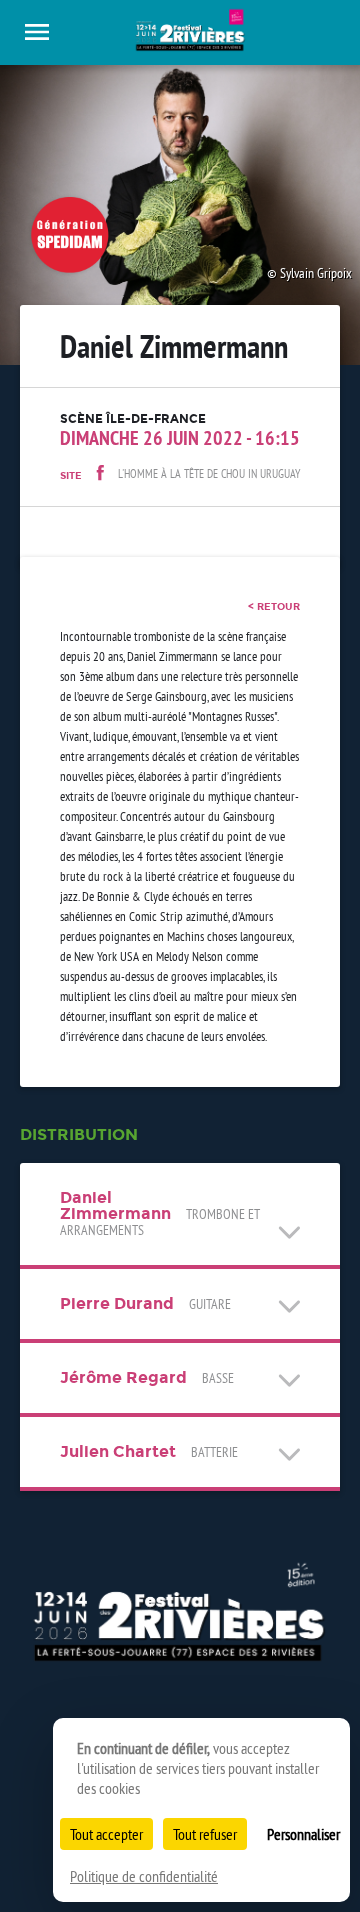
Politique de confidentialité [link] (144, 1876)
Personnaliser (303, 1834)
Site (71, 475)
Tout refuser (205, 1834)
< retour (274, 606)
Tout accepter (106, 1834)
